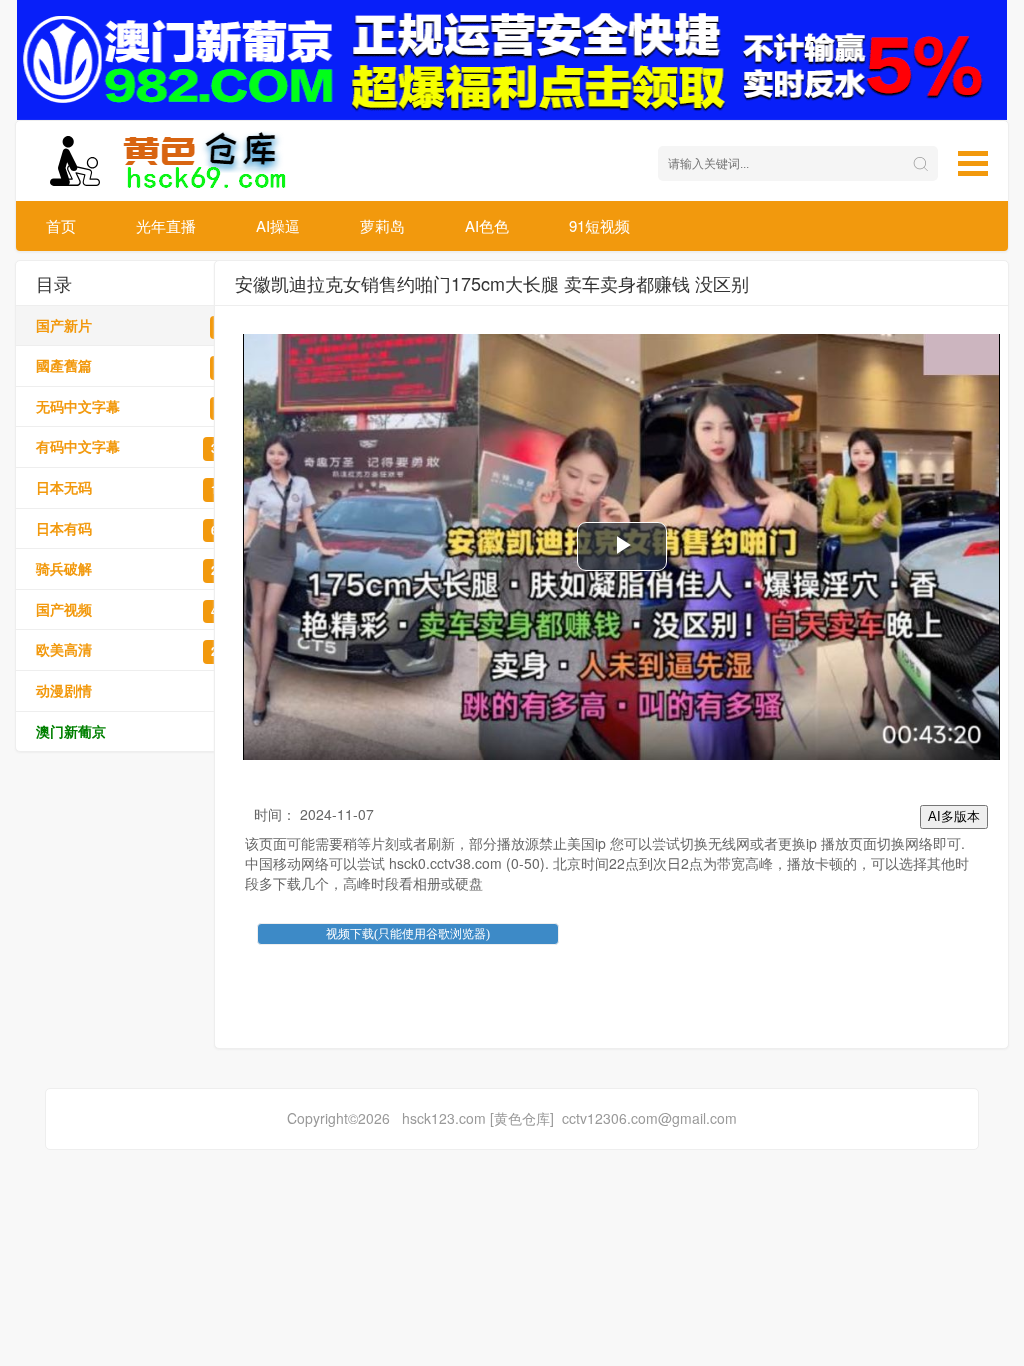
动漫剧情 (141, 690)
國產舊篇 (141, 365)
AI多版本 (954, 816)
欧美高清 (141, 649)
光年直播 (166, 225)
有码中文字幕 (141, 446)
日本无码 (141, 487)
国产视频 (141, 609)
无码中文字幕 (141, 406)
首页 (61, 225)
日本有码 (141, 528)
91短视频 (599, 225)
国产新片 (141, 325)
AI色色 (487, 225)
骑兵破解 (141, 568)
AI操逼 (278, 225)
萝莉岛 (382, 225)
